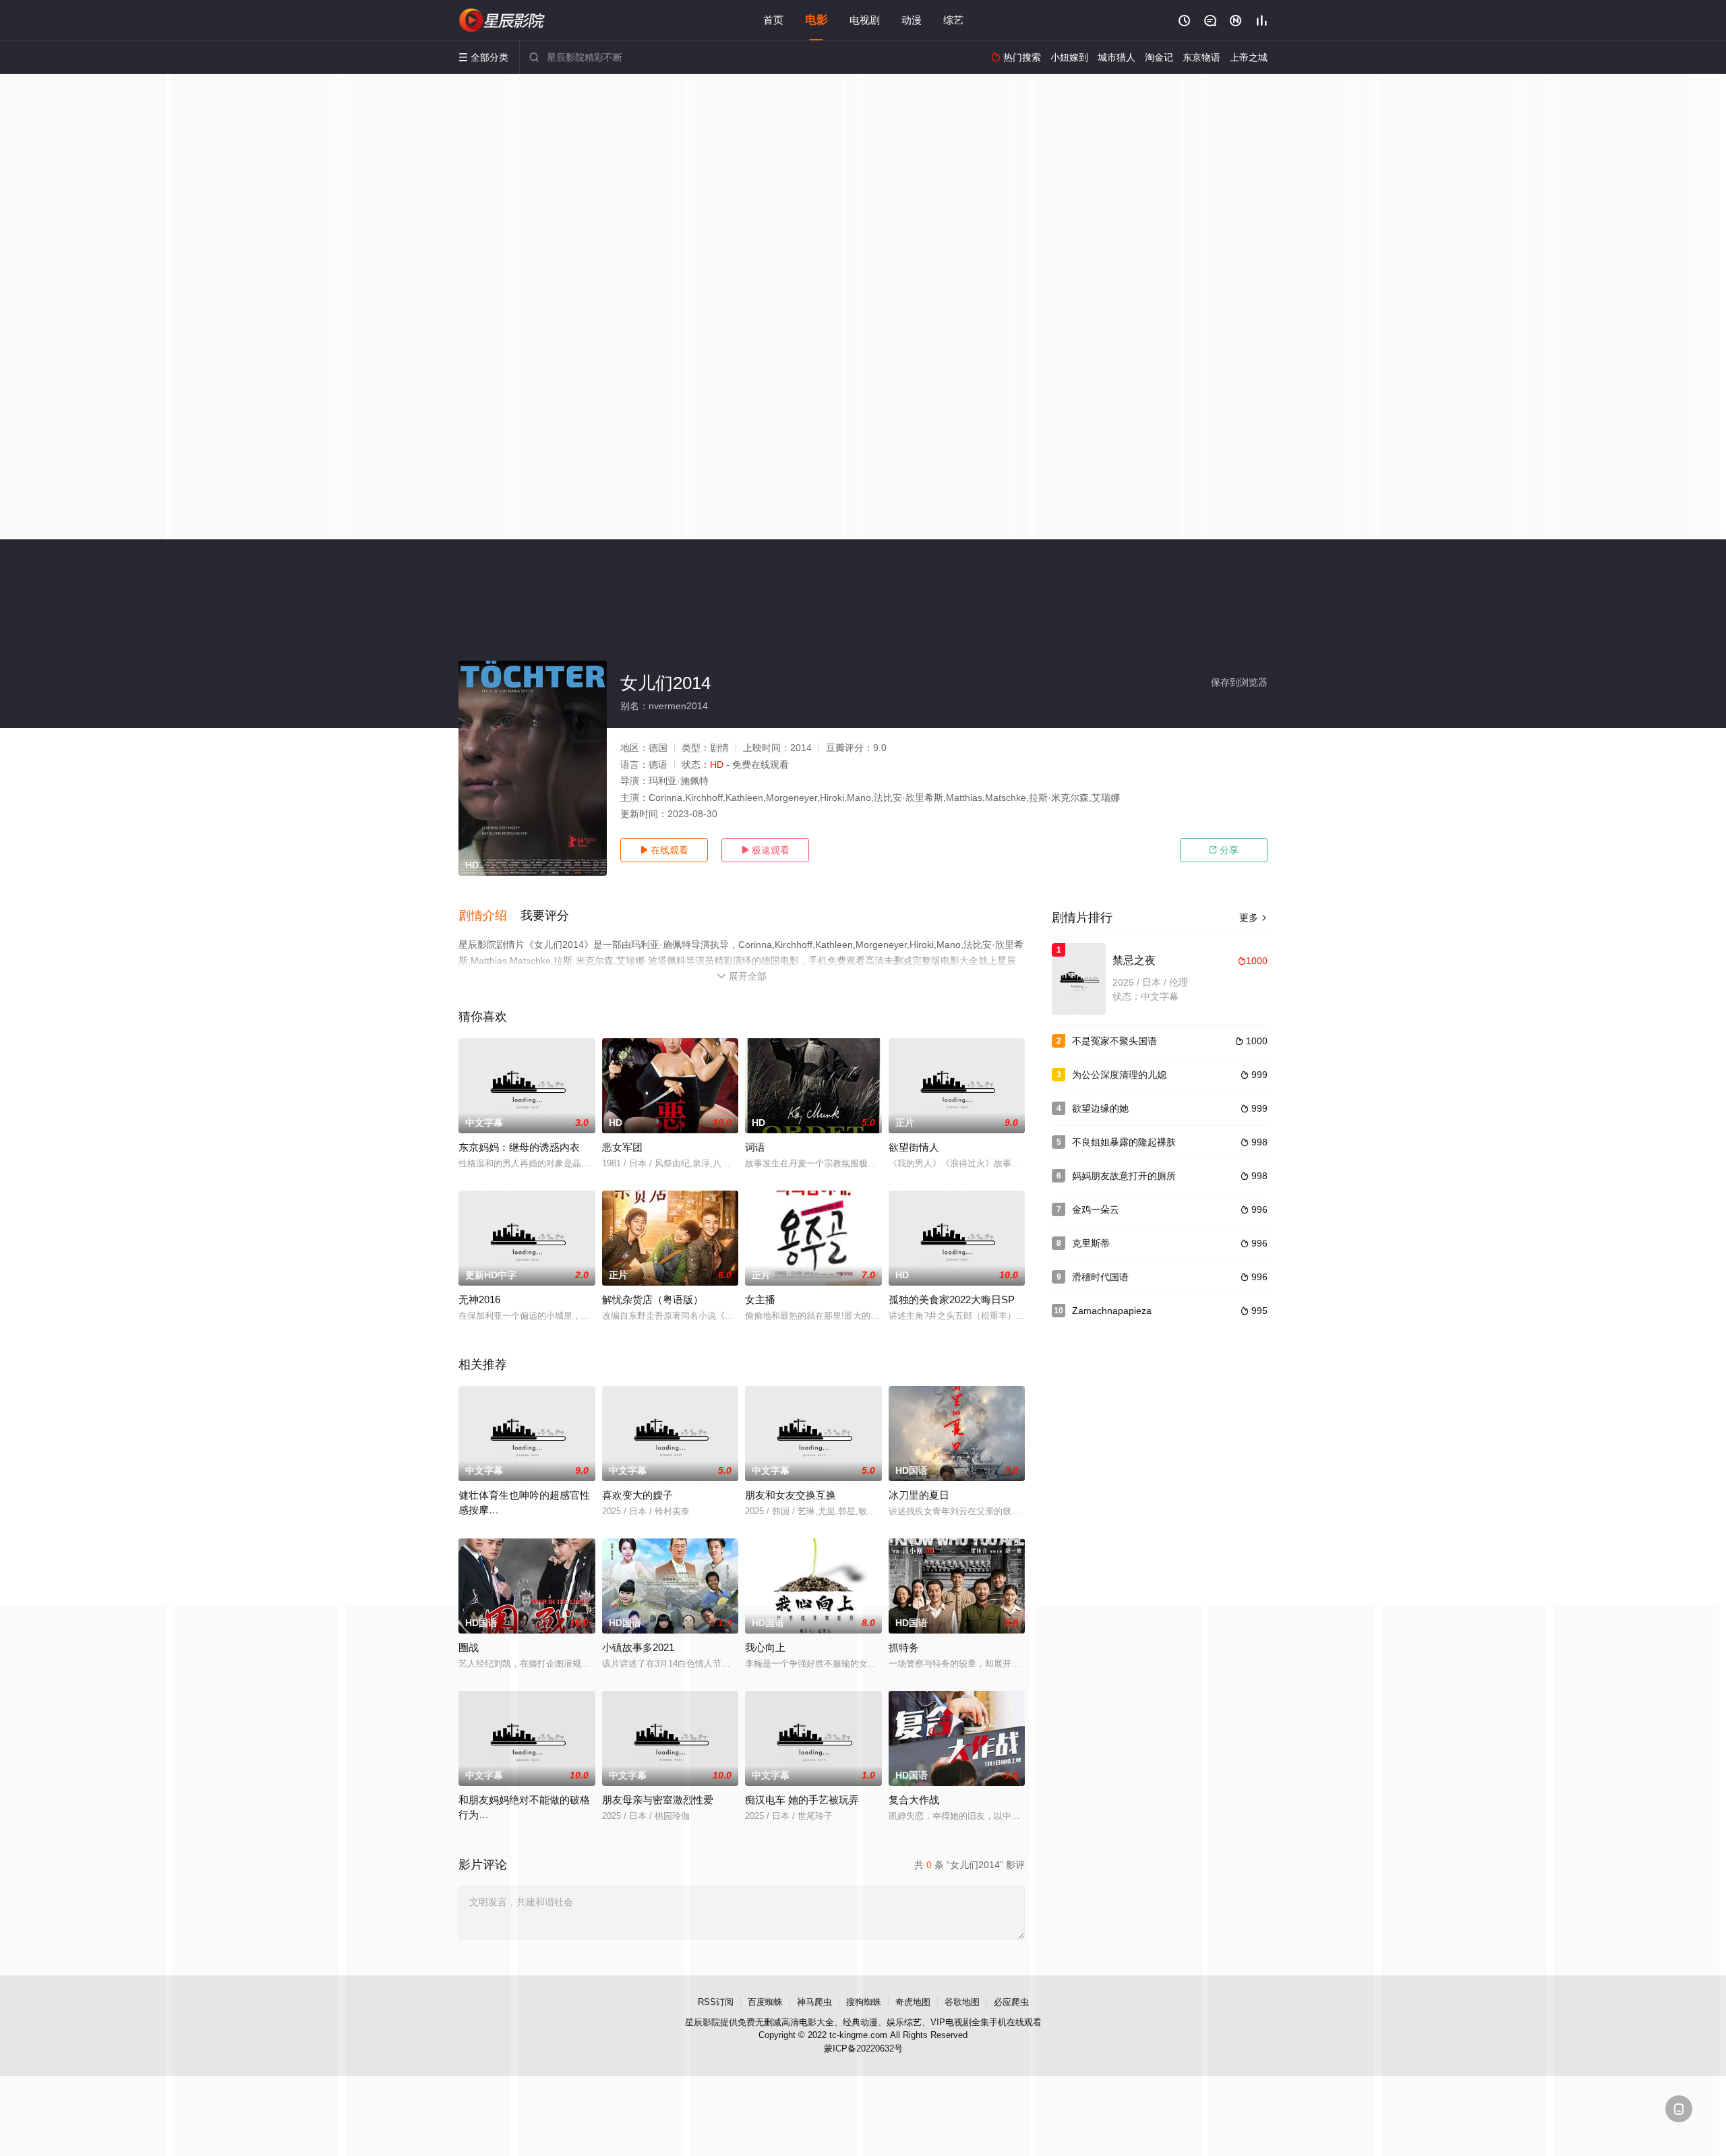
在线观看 (664, 850)
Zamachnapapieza (1112, 1311)
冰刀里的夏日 (919, 1495)
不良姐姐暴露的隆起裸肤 (1124, 1142)
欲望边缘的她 (1100, 1108)
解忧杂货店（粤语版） (653, 1299)
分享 (1224, 850)
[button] (489, 916)
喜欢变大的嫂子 (637, 1495)
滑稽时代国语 (1100, 1277)
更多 (1253, 918)
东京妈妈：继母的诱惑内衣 (519, 1147)
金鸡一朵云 (1096, 1209)
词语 (755, 1147)
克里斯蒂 (1091, 1243)
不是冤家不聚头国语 (1114, 1041)
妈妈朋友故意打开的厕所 (1124, 1176)
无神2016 (479, 1299)
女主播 (760, 1299)
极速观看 (765, 850)
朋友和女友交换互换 (791, 1495)
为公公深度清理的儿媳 (1119, 1075)
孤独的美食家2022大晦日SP (952, 1299)
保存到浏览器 (1239, 682)
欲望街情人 (914, 1147)
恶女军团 (622, 1147)
